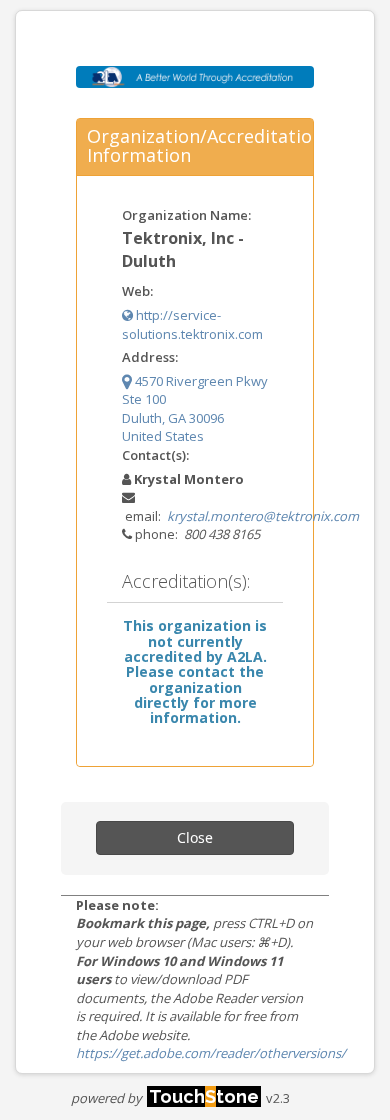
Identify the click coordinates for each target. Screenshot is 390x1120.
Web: (137, 291)
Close (195, 837)
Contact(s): (155, 455)
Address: (150, 357)
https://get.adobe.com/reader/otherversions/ (211, 1053)
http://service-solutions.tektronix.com (192, 324)
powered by (165, 1098)
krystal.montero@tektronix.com (263, 516)
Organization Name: (186, 215)
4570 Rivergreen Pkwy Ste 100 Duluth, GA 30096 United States (195, 409)
